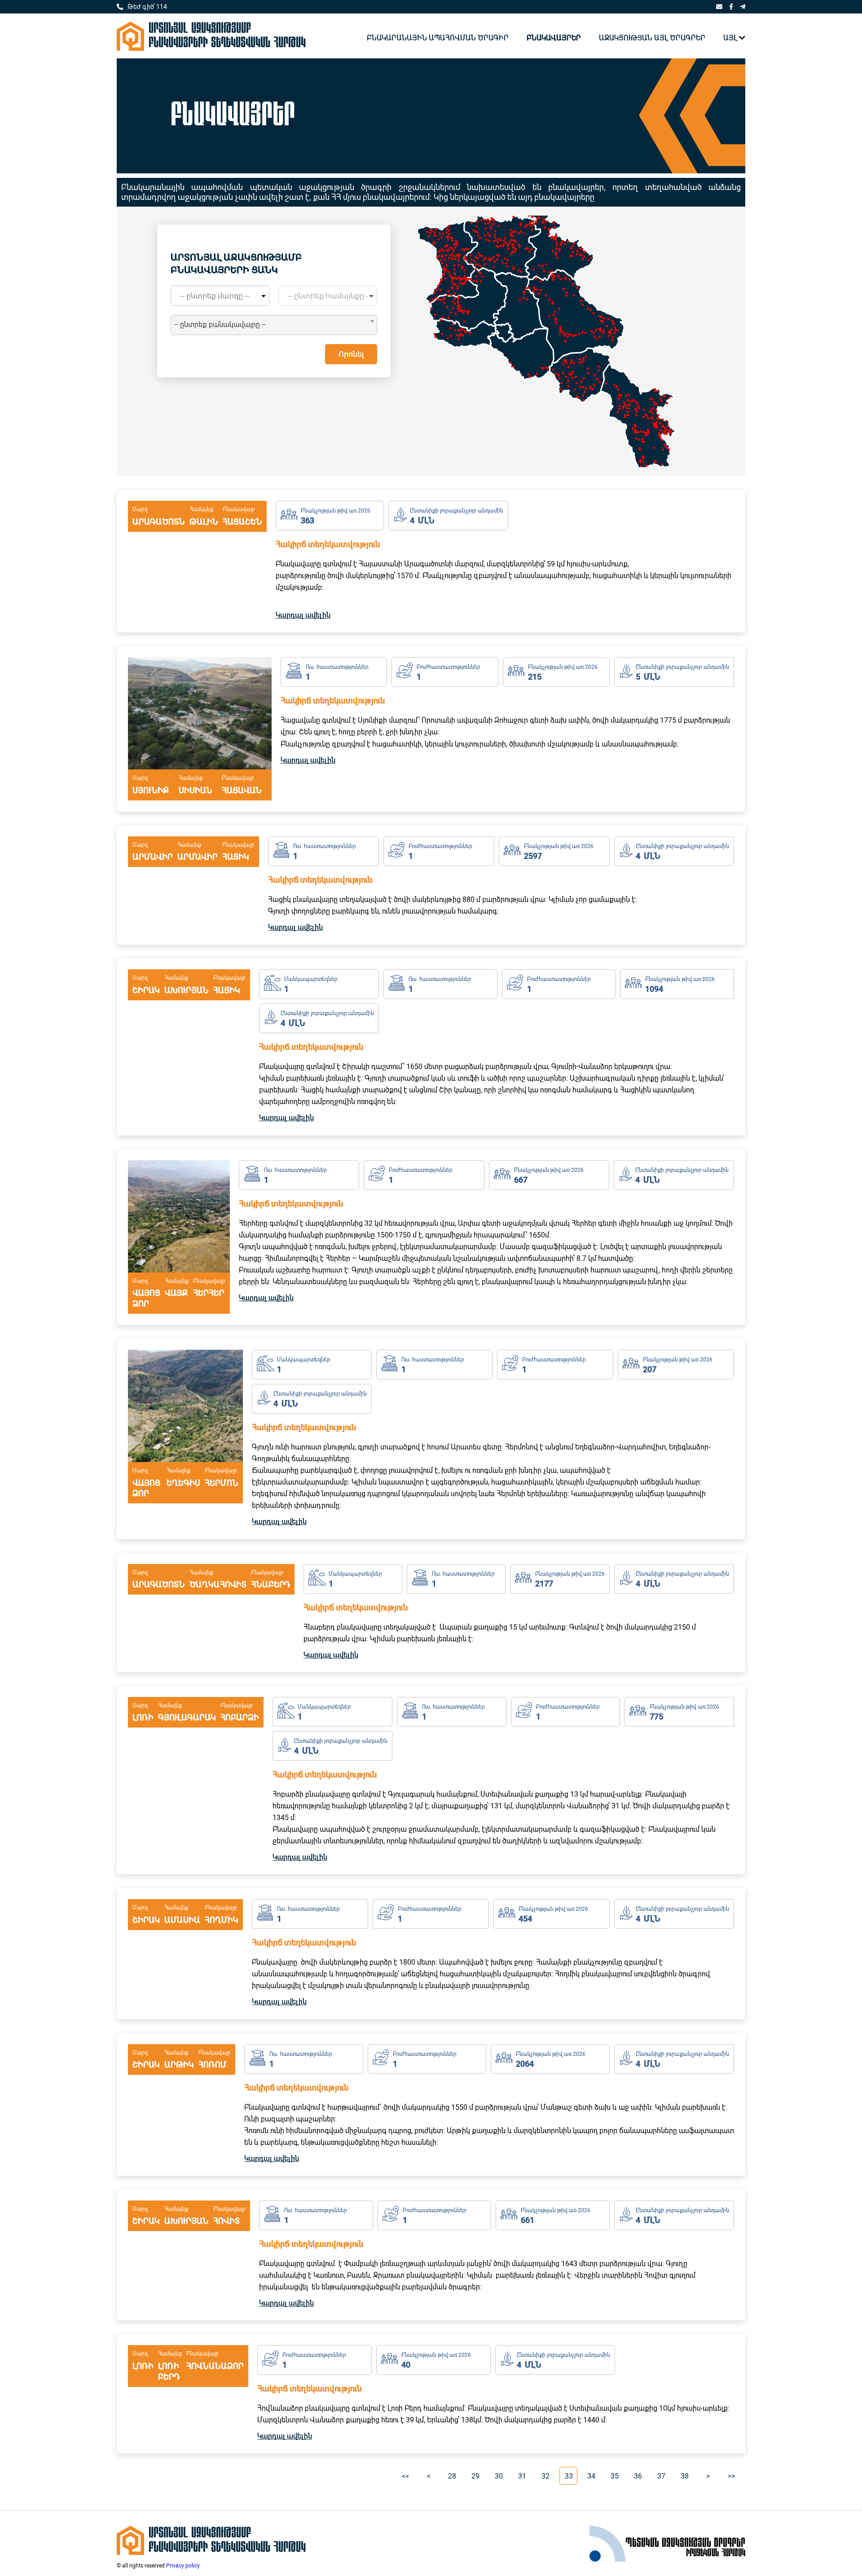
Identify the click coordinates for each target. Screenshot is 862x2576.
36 (638, 2476)
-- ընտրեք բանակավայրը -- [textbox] (220, 325)
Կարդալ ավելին (303, 615)
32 (545, 2476)
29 (475, 2476)
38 (685, 2476)
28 (452, 2476)
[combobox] (274, 325)
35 (615, 2476)
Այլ (730, 38)
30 (499, 2476)
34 (591, 2476)
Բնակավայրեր (554, 38)
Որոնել (351, 354)
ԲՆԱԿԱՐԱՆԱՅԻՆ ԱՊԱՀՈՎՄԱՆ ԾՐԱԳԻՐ (438, 38)
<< (405, 2476)
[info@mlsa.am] (719, 7)
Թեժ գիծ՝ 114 (147, 7)
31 (522, 2476)
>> (731, 2476)
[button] (546, 265)
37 (661, 2476)
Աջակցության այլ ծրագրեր (652, 38)
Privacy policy (183, 2566)
